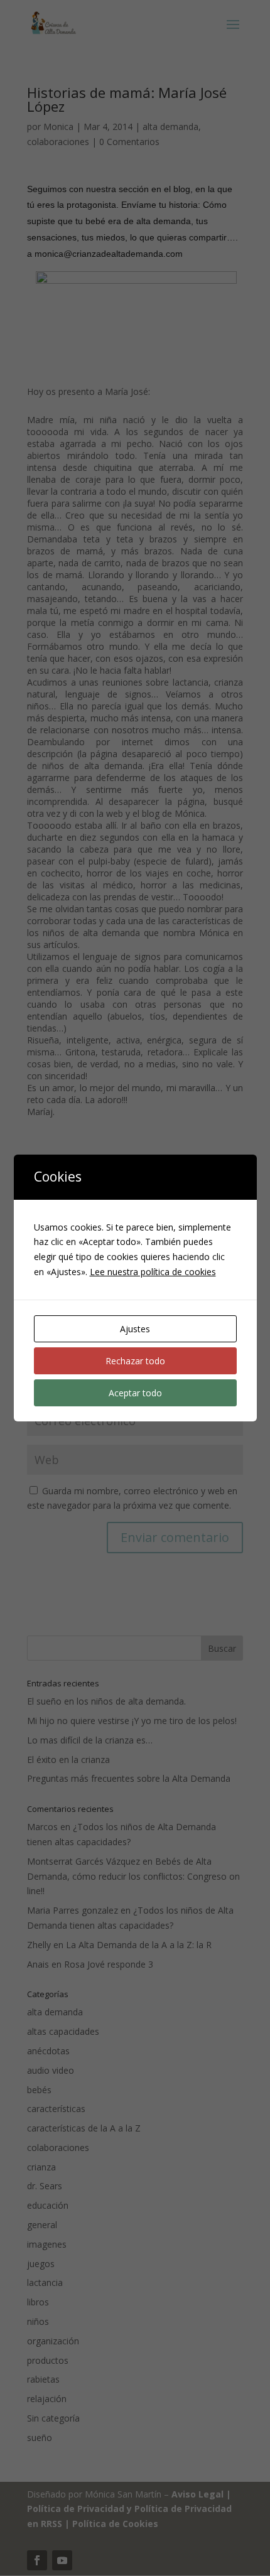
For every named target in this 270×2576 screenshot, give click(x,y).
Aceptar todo (135, 1393)
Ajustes (135, 1329)
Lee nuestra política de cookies (153, 1272)
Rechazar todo (135, 1361)
